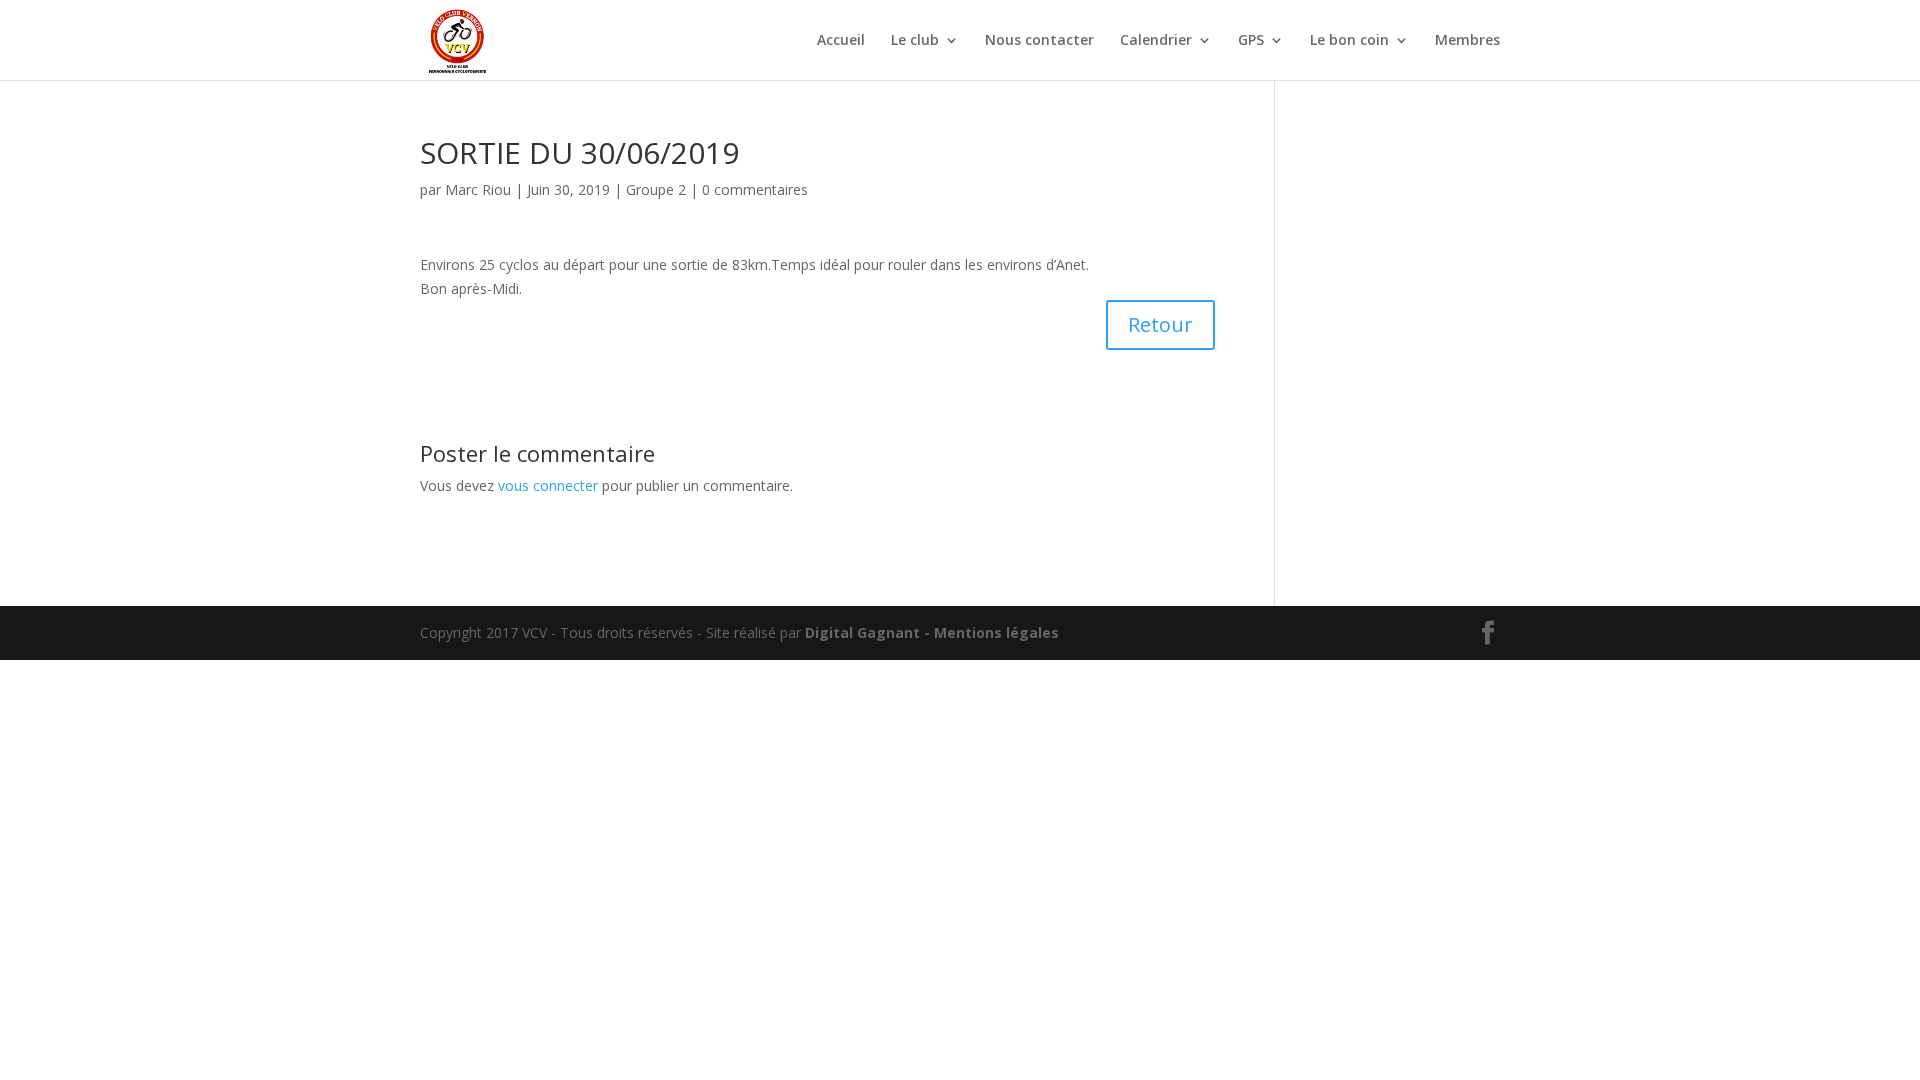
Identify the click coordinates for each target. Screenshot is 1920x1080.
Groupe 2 (656, 189)
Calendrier (1156, 41)
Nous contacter (1039, 41)
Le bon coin (1349, 41)
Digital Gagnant (862, 632)
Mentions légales (996, 632)
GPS (1251, 41)
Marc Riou (478, 189)
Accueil (841, 41)
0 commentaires (755, 189)
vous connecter (548, 485)
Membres (1467, 41)
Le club (915, 41)
